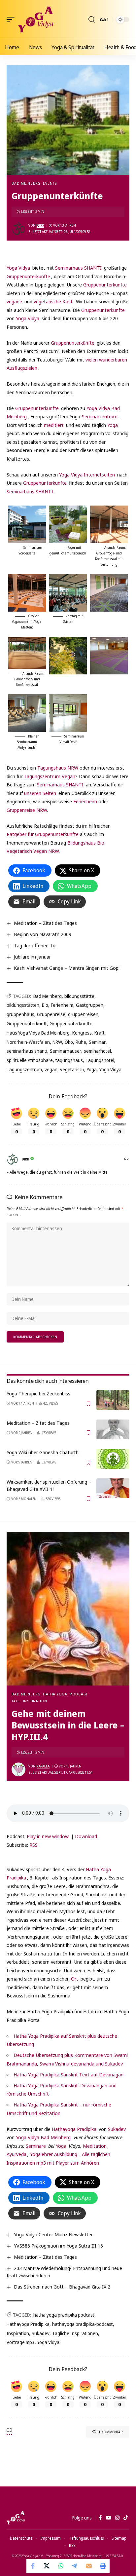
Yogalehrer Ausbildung (54, 2154)
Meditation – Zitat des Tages (45, 923)
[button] (12, 19)
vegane (14, 301)
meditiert (54, 425)
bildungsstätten (23, 1005)
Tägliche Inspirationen (75, 2333)
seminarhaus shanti (27, 1051)
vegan (51, 1069)
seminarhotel (97, 1051)
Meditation (94, 2146)
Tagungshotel (100, 1060)
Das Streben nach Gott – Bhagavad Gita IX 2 (62, 2287)
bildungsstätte (79, 996)
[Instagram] (117, 2518)
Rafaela (43, 1766)
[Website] (126, 1159)
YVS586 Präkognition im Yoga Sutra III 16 (58, 2246)
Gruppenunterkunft (27, 1023)
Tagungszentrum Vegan (50, 776)
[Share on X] (47, 2566)
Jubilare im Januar (32, 957)
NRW (57, 1042)
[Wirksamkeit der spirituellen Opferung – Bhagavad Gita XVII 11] (113, 1488)
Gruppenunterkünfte (28, 276)
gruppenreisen (83, 1014)
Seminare (36, 2146)
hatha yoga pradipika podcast (64, 2315)
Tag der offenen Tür (35, 945)
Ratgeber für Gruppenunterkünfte (43, 834)
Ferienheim (85, 801)
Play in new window (48, 1836)
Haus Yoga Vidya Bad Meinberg (38, 1033)
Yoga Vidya (18, 268)
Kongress (82, 1033)
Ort (75, 1979)
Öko (69, 1042)
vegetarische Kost (53, 301)
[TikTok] (126, 2518)
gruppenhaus (20, 1014)
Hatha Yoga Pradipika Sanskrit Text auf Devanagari (68, 2074)
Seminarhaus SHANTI (78, 268)
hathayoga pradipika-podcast (83, 2324)
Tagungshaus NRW (58, 768)
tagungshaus (69, 1060)
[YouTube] (108, 2518)
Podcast (79, 1694)
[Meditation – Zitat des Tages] (113, 1429)
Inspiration (18, 2333)
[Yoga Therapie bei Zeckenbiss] (113, 1400)
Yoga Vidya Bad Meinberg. (44, 2137)
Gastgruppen (90, 1005)
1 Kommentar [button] (111, 2432)
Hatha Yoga (55, 1694)
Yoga (113, 425)
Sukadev (117, 2129)
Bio (45, 1005)
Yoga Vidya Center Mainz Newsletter (53, 2234)
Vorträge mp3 (21, 2342)
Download (86, 1836)
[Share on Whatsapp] (61, 2566)
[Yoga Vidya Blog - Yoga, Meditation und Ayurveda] (35, 19)
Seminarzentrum (100, 416)
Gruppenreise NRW (27, 810)
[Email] (89, 2566)
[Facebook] (100, 2518)
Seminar (97, 1042)
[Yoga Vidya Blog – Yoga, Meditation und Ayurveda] (16, 2518)
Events (50, 183)
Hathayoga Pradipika (74, 2129)
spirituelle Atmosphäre (30, 1060)
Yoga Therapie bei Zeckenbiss (38, 1393)
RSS (34, 1845)
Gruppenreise (51, 1014)
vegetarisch (72, 1069)
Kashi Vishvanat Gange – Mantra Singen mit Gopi (67, 968)
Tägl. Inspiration (29, 1701)
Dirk (40, 225)
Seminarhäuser (66, 1051)
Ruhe (81, 1042)
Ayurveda (17, 2154)
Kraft (100, 1033)
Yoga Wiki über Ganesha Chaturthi (43, 1452)
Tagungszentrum (24, 1069)
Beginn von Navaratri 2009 (43, 934)
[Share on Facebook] (33, 2566)
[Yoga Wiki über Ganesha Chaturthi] (113, 1459)
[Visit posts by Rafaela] (18, 1769)
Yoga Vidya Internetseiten (87, 474)
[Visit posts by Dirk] (18, 229)
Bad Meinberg (26, 183)
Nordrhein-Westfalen (28, 1042)
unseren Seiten (40, 793)
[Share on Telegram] (75, 2566)
